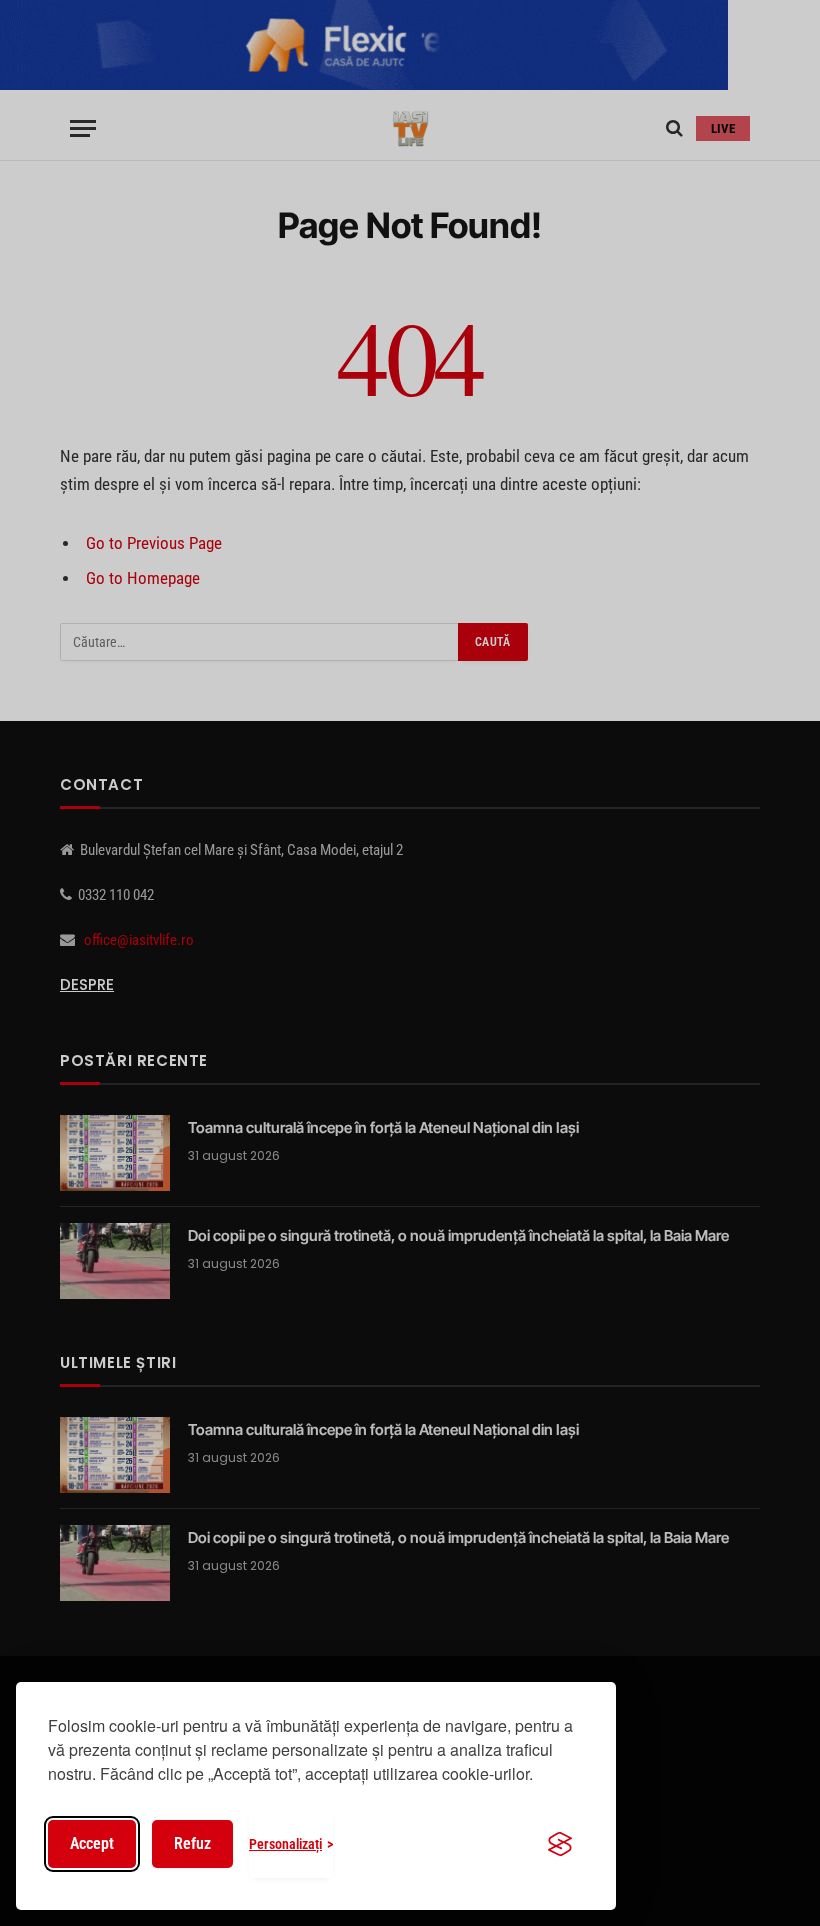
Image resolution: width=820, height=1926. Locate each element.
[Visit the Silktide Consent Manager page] (560, 1844)
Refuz (192, 1843)
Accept (92, 1843)
